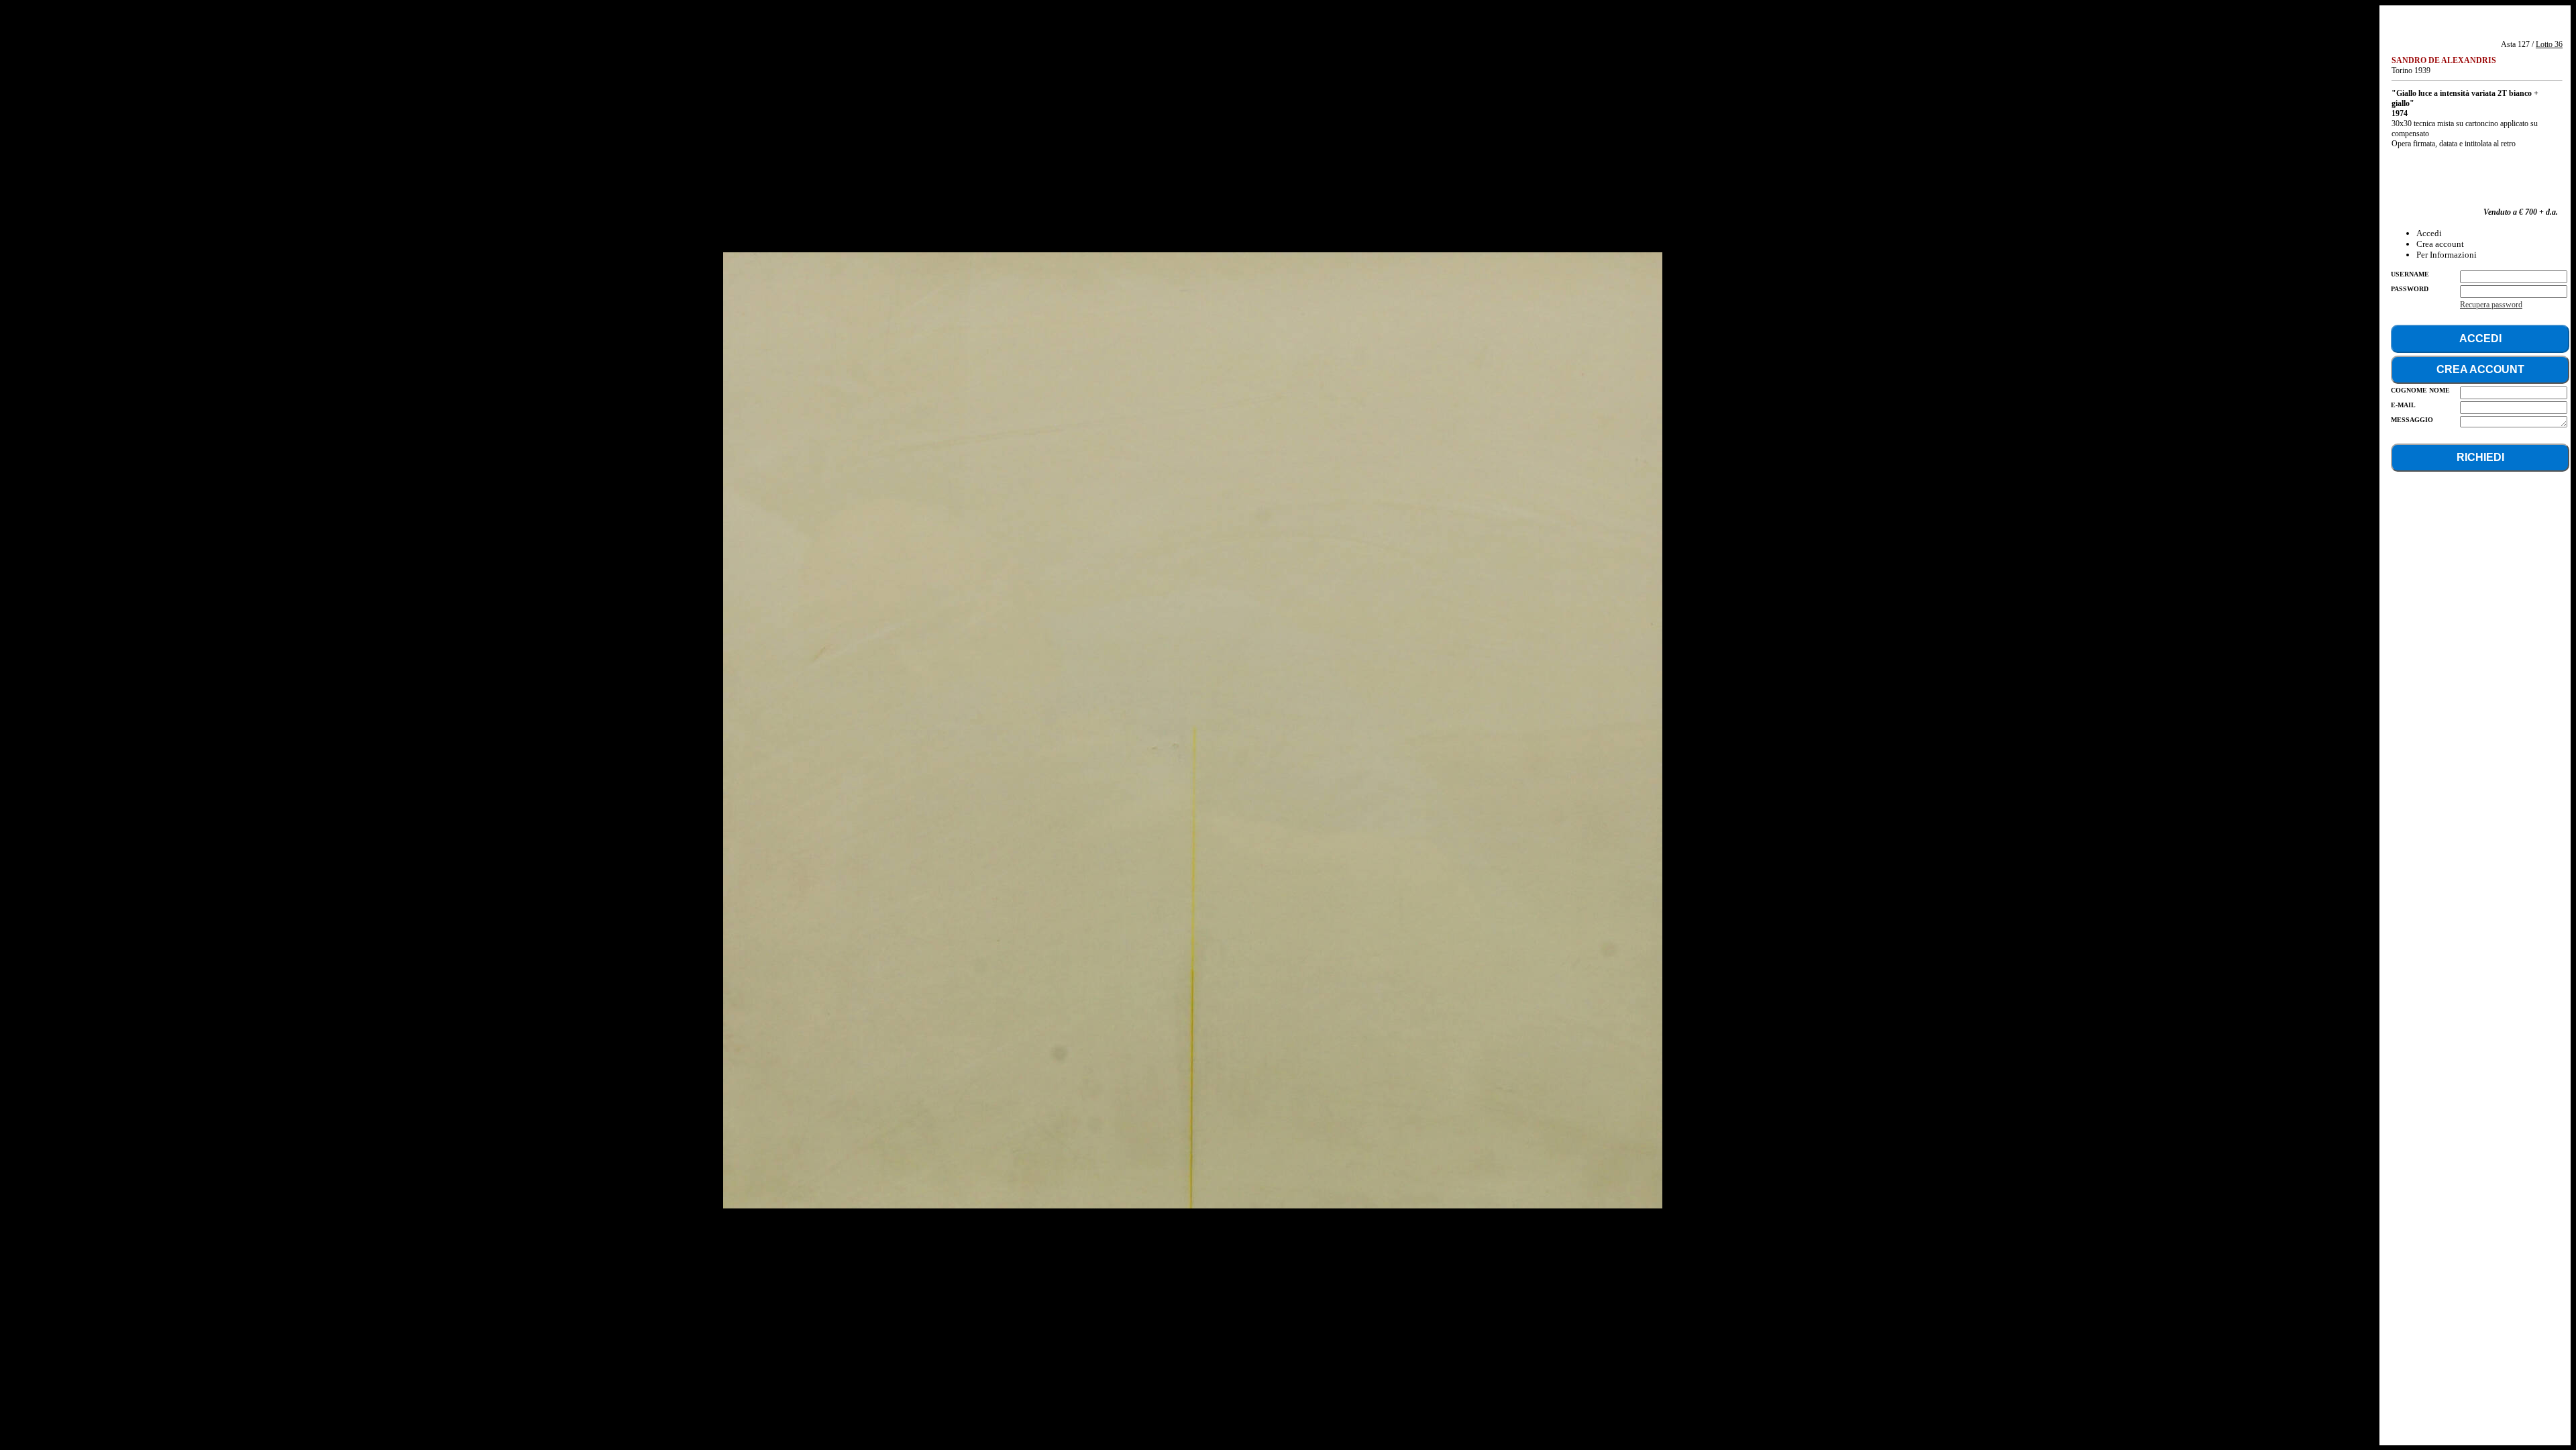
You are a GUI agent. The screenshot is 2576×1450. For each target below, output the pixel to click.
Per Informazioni (2447, 255)
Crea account (2440, 244)
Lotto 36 (2549, 44)
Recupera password (2491, 305)
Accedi (2429, 233)
